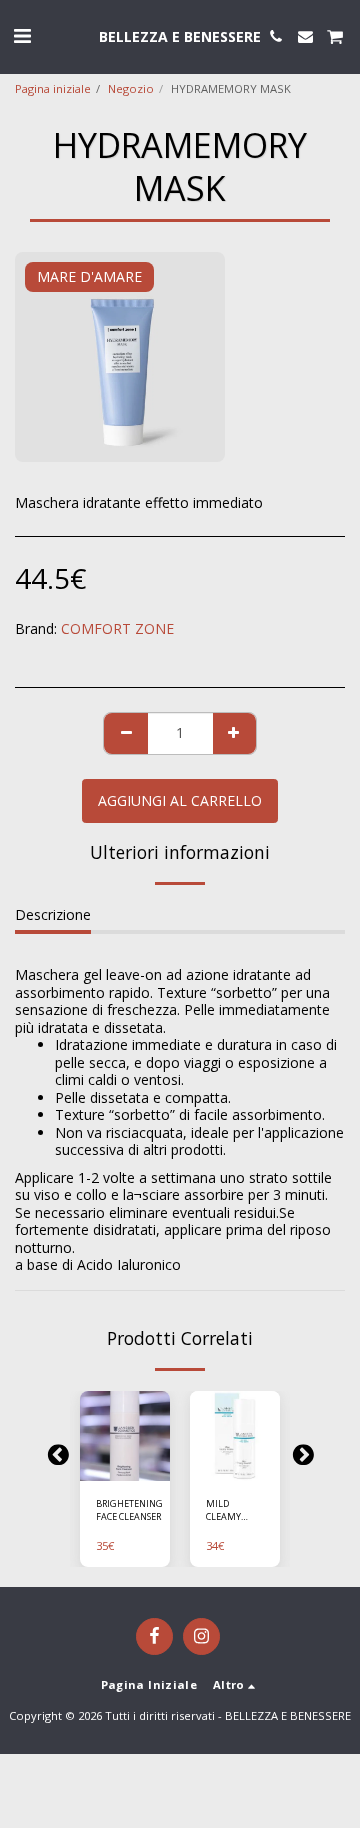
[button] (22, 35)
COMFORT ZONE (117, 628)
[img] (125, 1436)
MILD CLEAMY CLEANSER (227, 1510)
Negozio (131, 88)
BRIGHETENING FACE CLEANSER (129, 1510)
